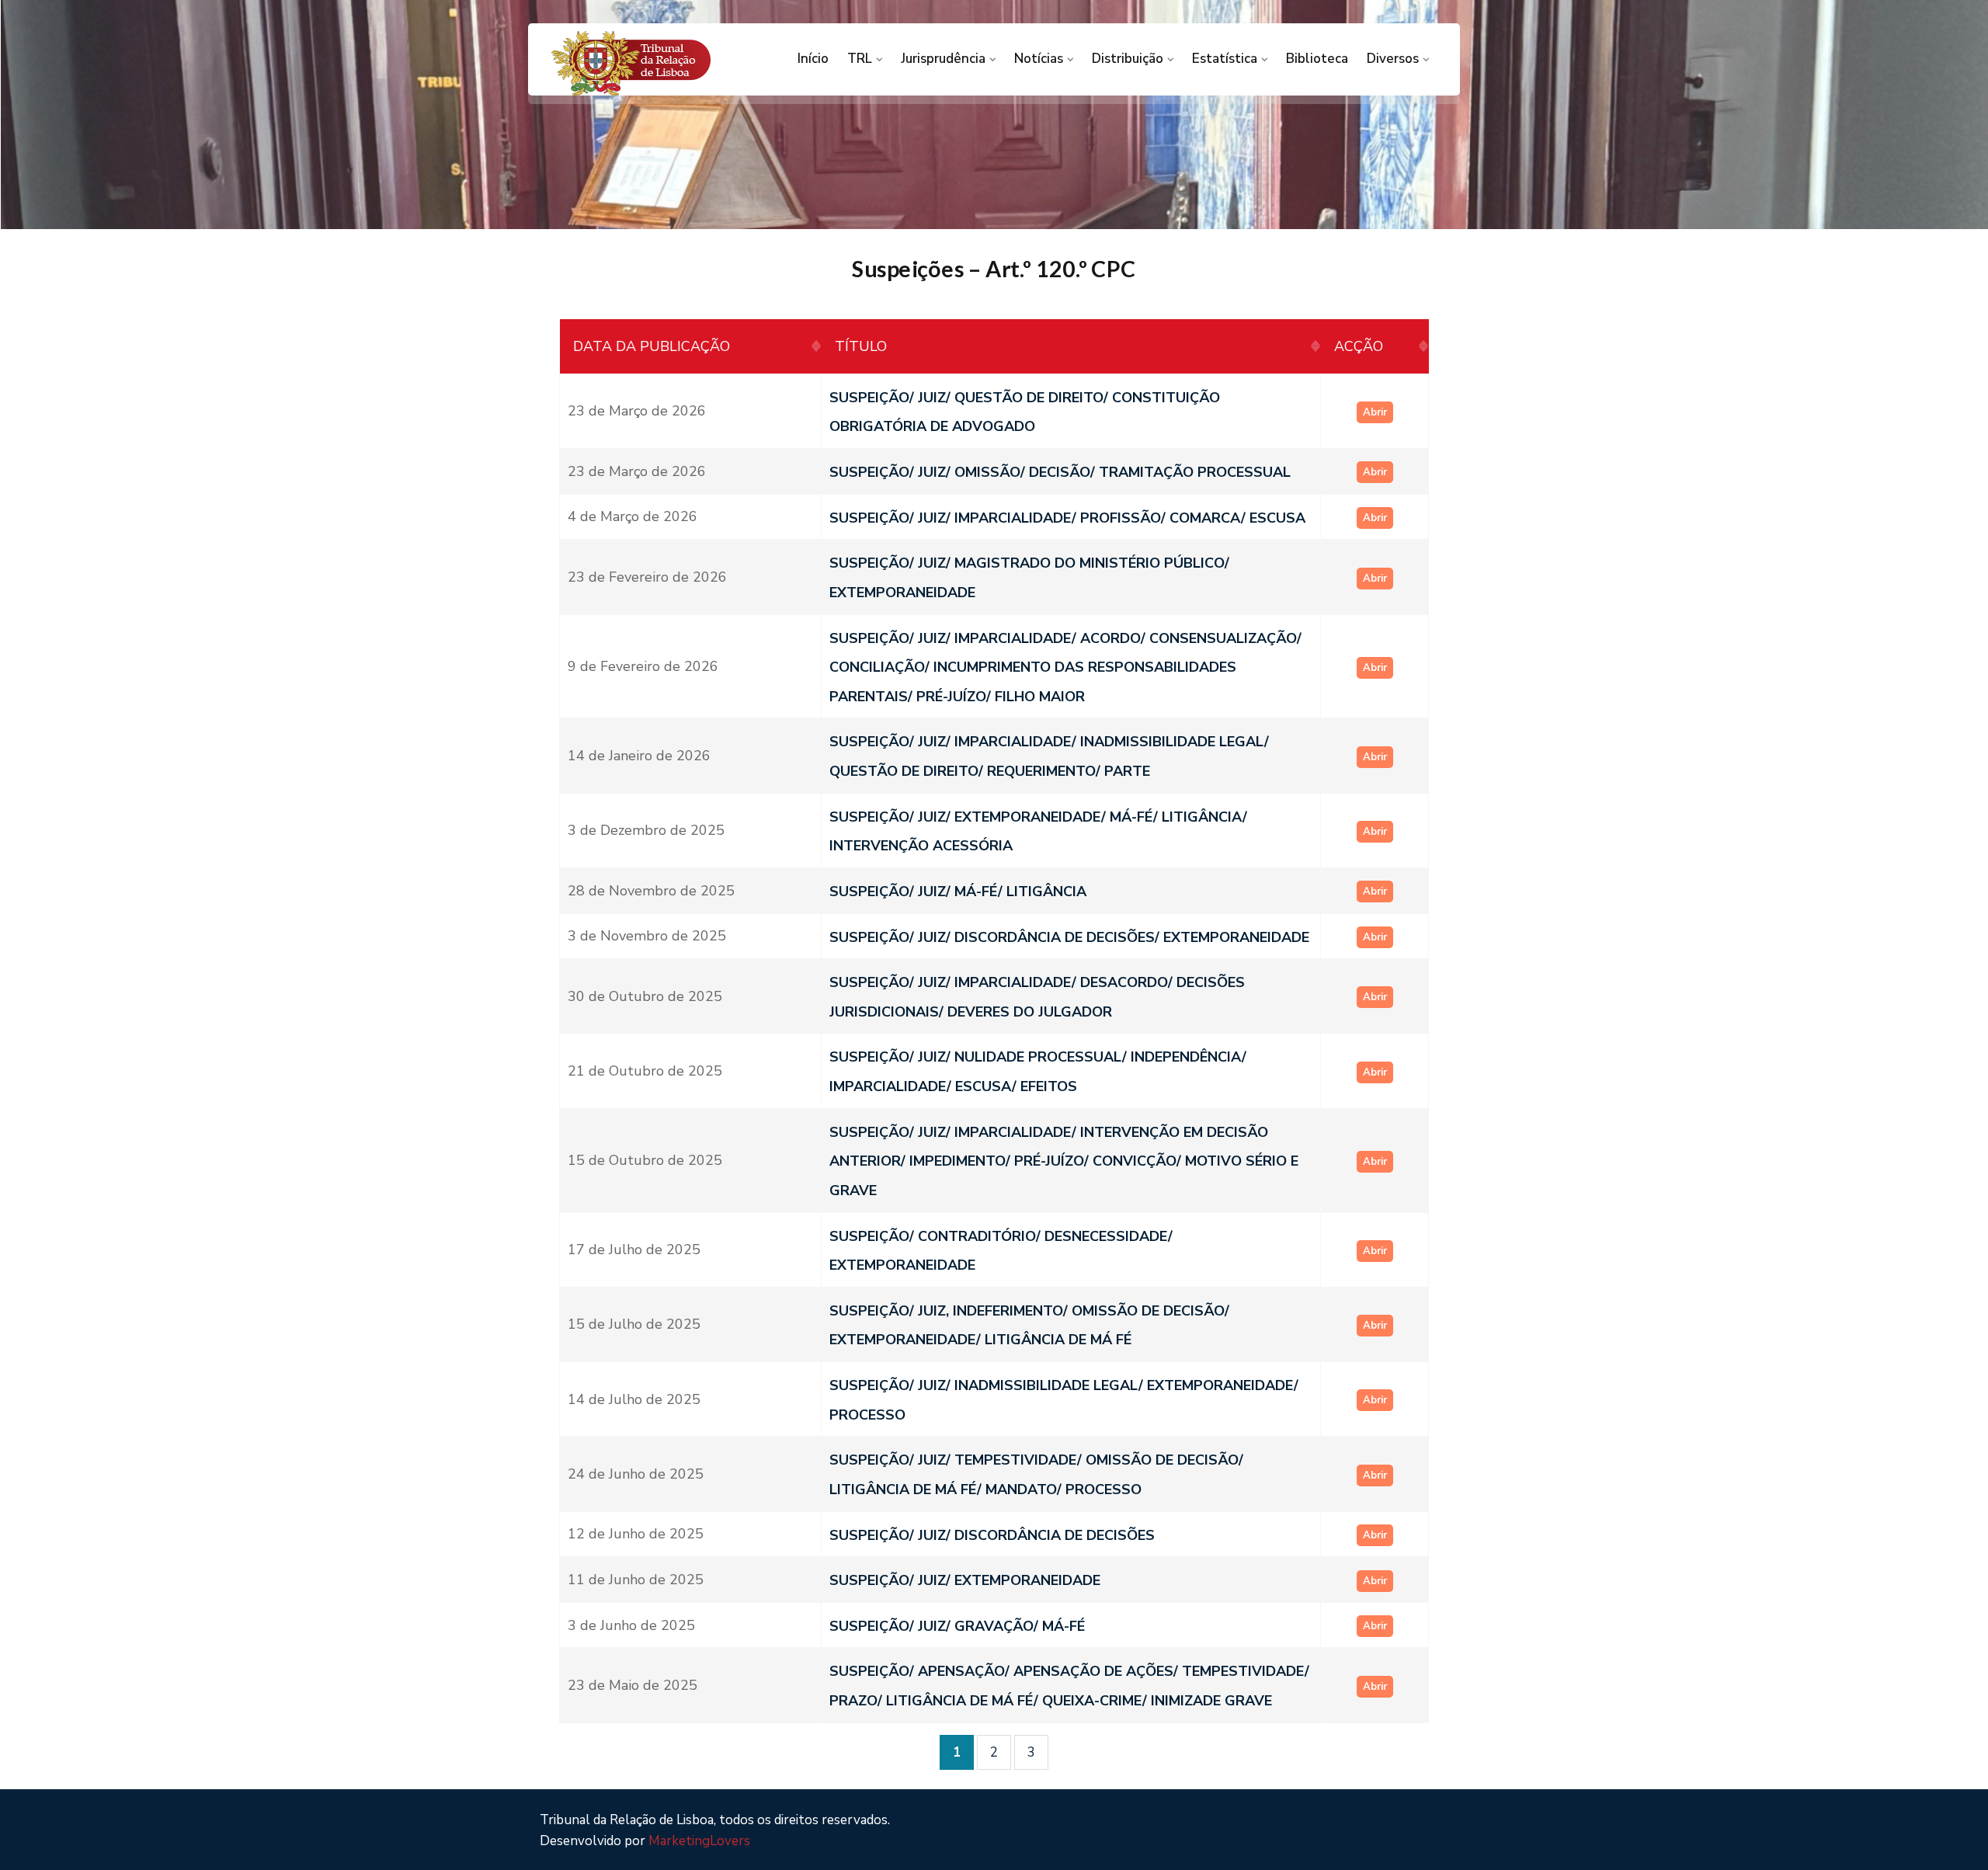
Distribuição (1128, 59)
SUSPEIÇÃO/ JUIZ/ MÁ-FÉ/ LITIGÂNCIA (958, 892)
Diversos (1393, 59)
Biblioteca (1317, 59)
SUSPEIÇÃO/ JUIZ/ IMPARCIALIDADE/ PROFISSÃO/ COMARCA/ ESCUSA (1067, 517)
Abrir (1375, 412)
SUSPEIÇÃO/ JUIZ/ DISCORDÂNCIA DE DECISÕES (992, 1535)
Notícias (1039, 59)
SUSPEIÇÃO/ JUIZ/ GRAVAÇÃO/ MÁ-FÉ (957, 1625)
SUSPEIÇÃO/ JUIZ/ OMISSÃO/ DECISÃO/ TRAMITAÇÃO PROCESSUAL (1060, 472)
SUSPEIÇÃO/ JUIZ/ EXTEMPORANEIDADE (965, 1580)
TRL (860, 59)
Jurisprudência (943, 59)
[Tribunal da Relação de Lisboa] (653, 63)
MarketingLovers (699, 1841)
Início (813, 59)
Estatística (1225, 59)
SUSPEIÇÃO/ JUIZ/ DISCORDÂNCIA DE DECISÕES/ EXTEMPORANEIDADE (1069, 937)
